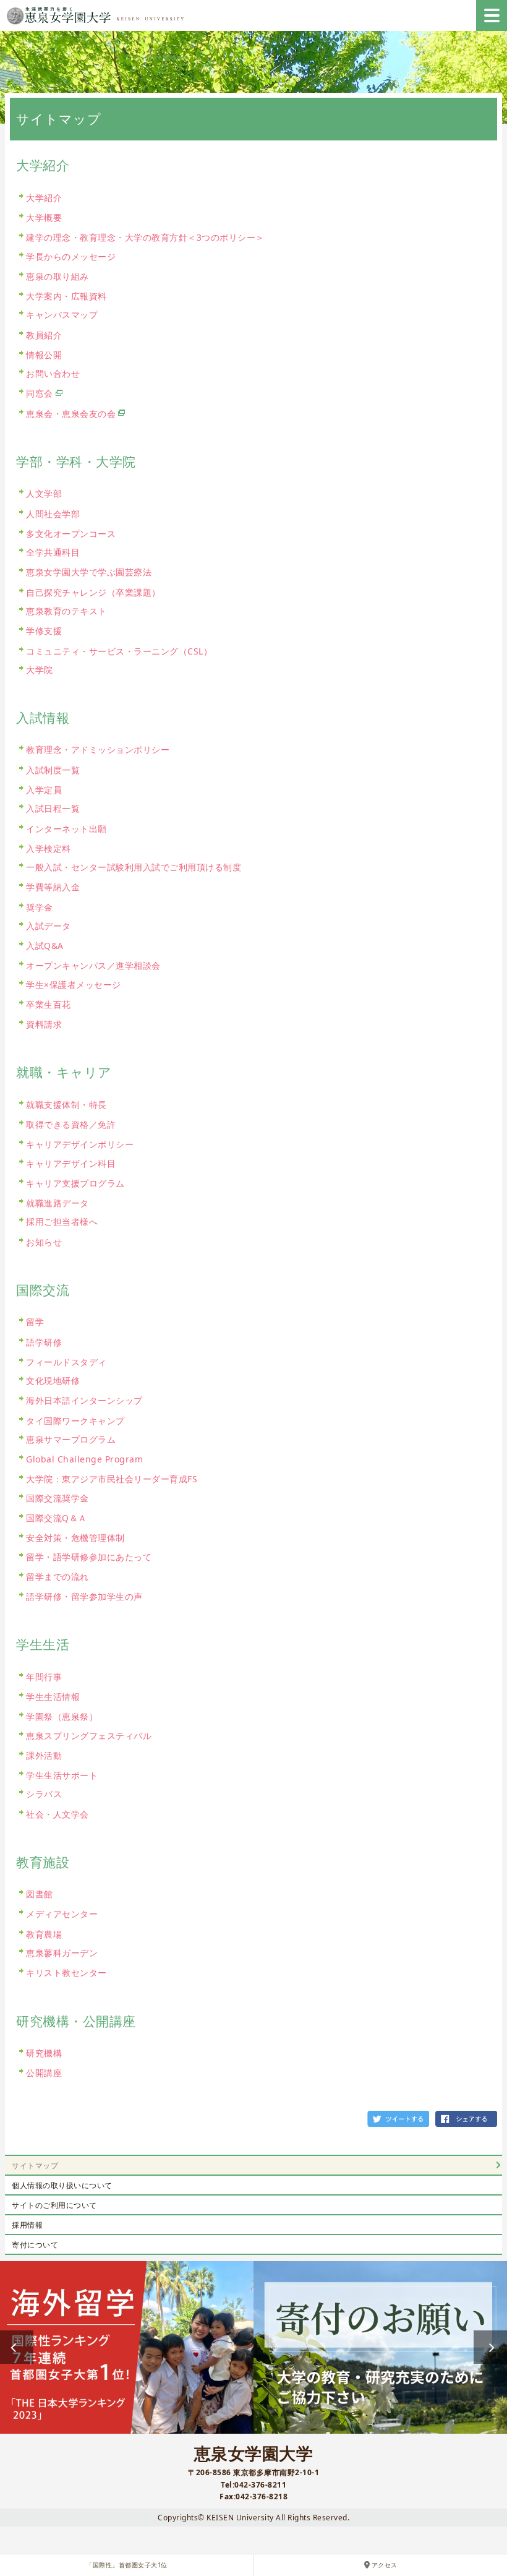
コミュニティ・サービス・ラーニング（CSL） (119, 651)
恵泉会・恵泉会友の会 (71, 414)
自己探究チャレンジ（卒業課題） (93, 592)
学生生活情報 (53, 1697)
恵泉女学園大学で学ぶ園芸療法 (89, 572)
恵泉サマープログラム (71, 1439)
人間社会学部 (53, 514)
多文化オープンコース (71, 534)
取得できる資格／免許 (71, 1124)
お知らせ (44, 1242)
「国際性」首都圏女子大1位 (127, 2565)
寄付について (35, 2245)
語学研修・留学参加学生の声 (84, 1596)
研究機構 (44, 2053)
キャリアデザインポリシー (80, 1144)
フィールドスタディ (66, 1362)
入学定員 (44, 790)
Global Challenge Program (84, 1459)
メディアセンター (62, 1914)
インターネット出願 (66, 829)
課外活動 (44, 1755)
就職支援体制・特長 (66, 1105)
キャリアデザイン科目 (71, 1163)
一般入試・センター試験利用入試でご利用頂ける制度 (134, 867)
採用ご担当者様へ (62, 1221)
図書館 (40, 1894)
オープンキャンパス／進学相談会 (93, 965)
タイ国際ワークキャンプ (75, 1421)
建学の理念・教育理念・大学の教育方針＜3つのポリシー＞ (145, 237)
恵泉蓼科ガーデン (62, 1953)
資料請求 (44, 1024)
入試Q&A (45, 946)
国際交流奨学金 (58, 1498)
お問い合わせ (53, 373)
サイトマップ (35, 2166)
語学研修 (44, 1342)
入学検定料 (49, 848)
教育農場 (44, 1934)
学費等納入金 (53, 887)
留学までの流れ (58, 1577)
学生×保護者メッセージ (74, 985)
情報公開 (44, 355)
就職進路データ (58, 1203)
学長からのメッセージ (71, 256)
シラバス (44, 1794)
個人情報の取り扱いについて (62, 2185)
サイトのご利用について (54, 2205)
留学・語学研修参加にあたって (89, 1557)
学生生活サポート (62, 1775)
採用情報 (27, 2225)
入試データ (49, 926)
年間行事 (44, 1677)
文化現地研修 (53, 1380)
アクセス (385, 2565)
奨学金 (40, 907)
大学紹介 (44, 198)
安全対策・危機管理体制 (75, 1538)
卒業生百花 (49, 1004)
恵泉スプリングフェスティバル (89, 1736)
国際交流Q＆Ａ (57, 1518)
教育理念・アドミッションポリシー (98, 749)
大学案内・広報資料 (66, 296)
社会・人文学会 (58, 1814)
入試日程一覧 (53, 808)
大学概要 (44, 217)
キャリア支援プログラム (75, 1183)
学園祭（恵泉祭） (62, 1716)
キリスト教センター (66, 1973)
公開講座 (44, 2073)
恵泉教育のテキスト (66, 611)
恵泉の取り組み (58, 276)
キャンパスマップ (62, 315)
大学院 (40, 670)
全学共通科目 (53, 552)
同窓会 (40, 393)
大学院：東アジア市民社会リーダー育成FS (112, 1479)
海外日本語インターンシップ (84, 1400)
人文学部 (44, 493)
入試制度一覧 (53, 770)
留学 (35, 1322)
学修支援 (44, 631)
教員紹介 (44, 335)
